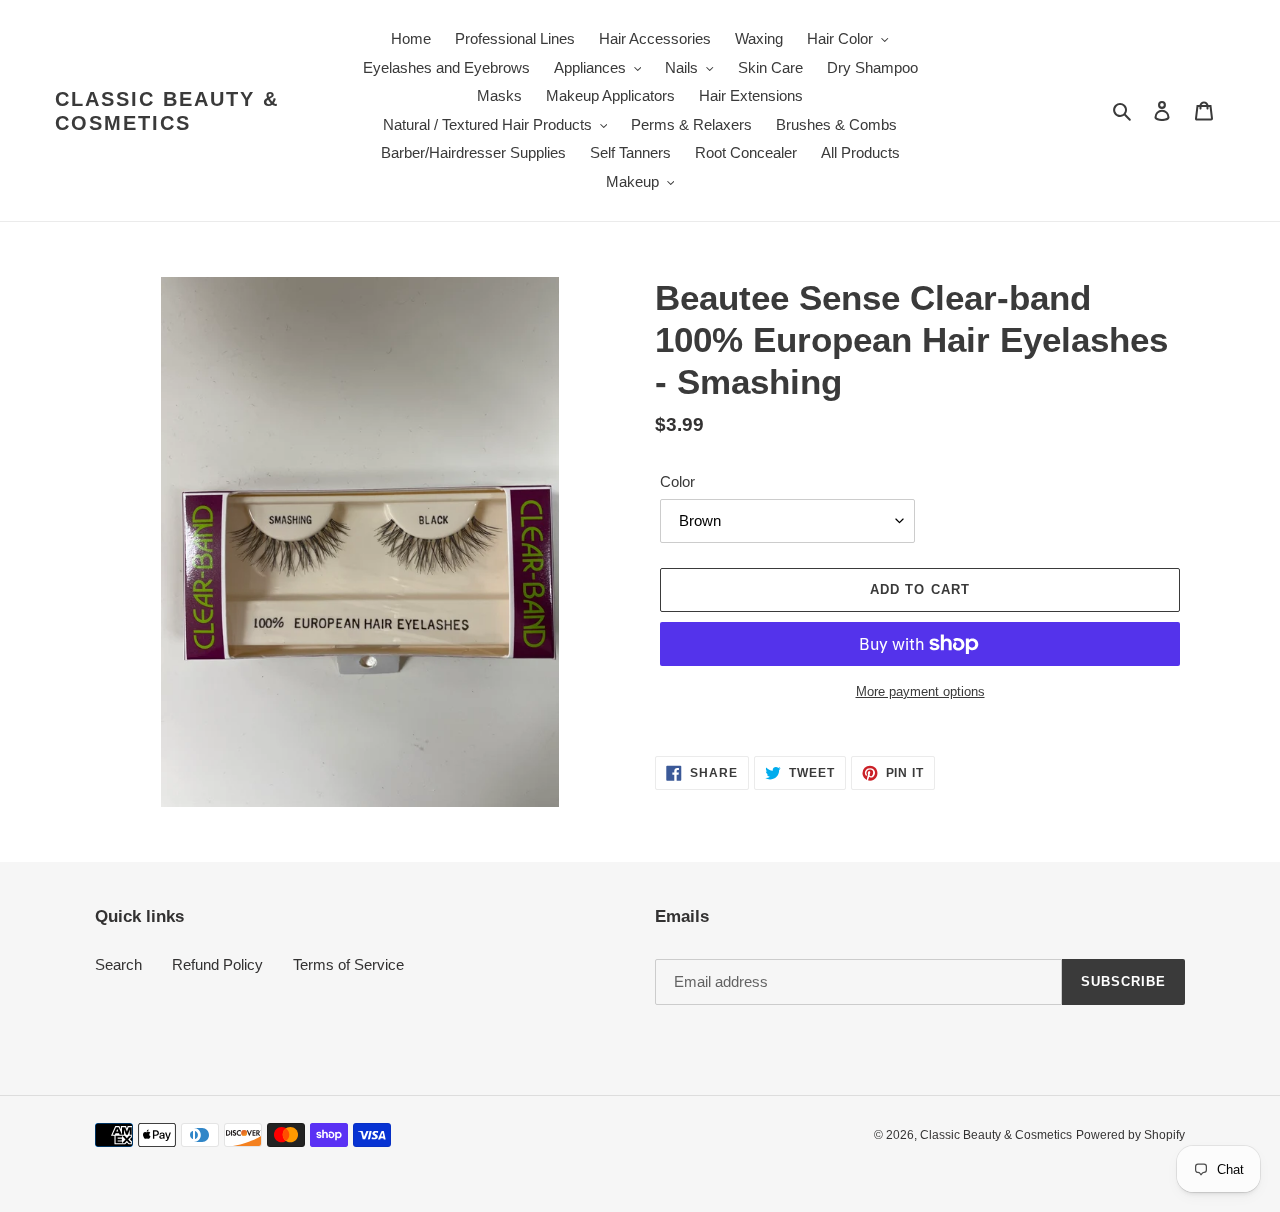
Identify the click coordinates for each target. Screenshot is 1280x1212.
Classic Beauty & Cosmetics (167, 111)
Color (677, 481)
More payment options (920, 691)
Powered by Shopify (1130, 1135)
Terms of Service (348, 964)
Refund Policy (217, 964)
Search (118, 964)
